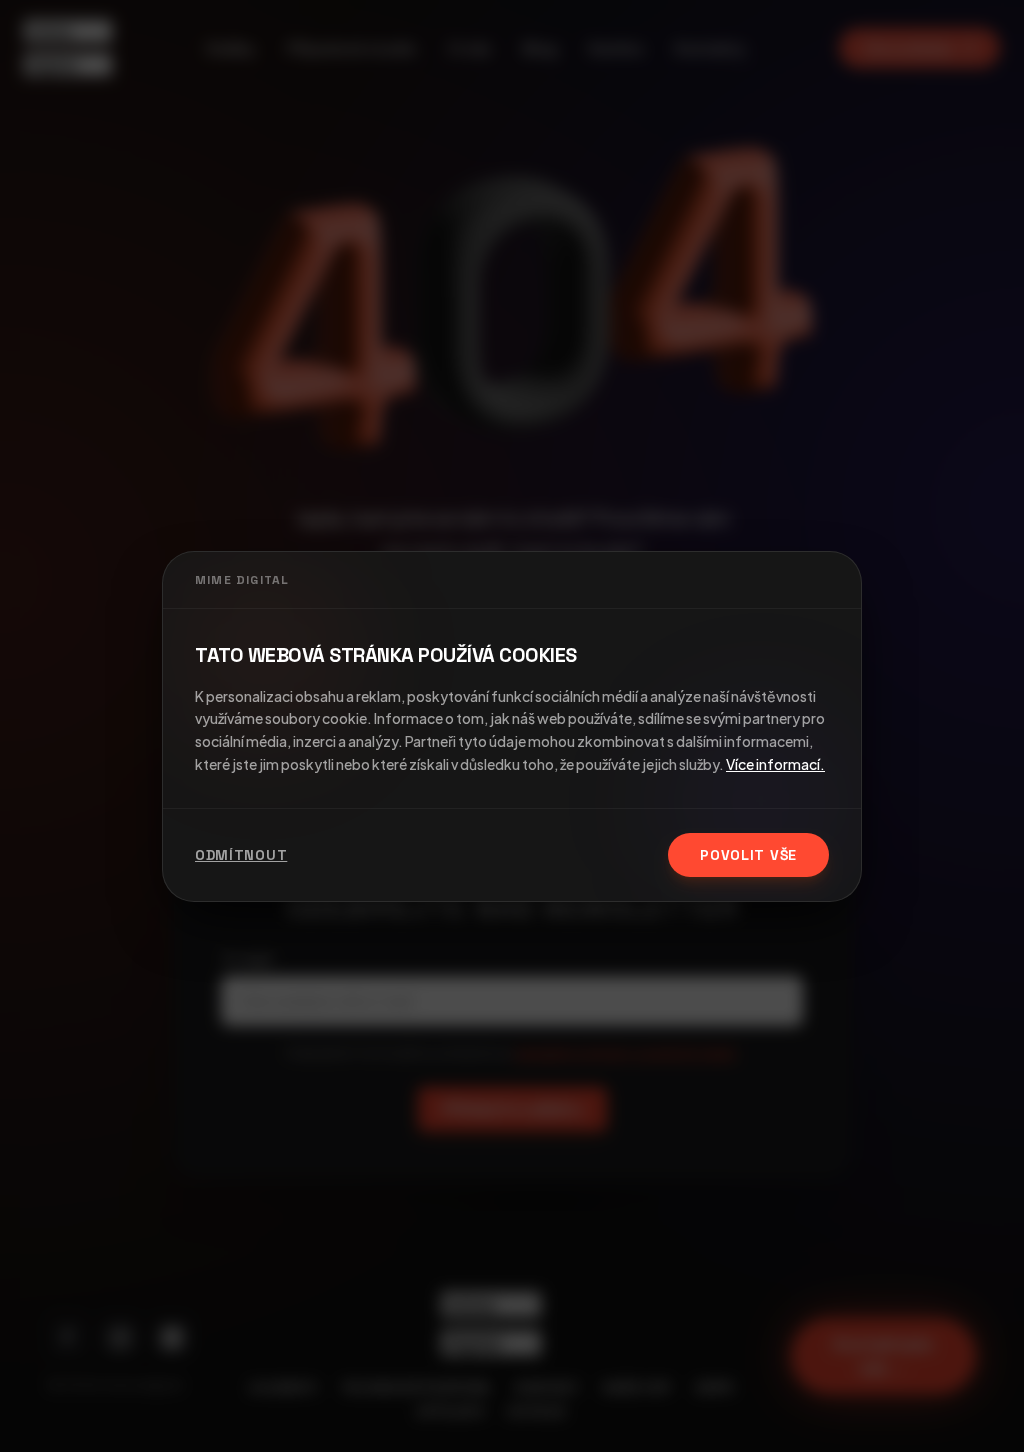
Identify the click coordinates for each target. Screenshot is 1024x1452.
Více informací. (775, 764)
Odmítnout (241, 855)
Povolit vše (748, 855)
